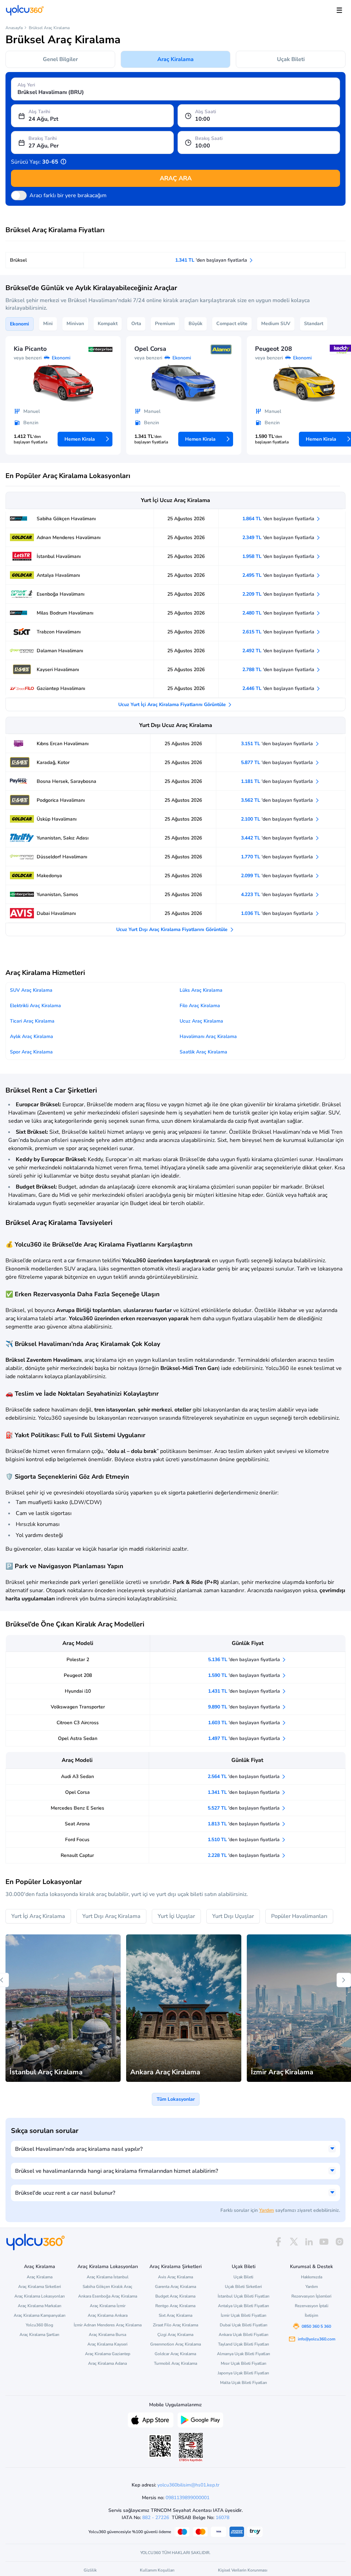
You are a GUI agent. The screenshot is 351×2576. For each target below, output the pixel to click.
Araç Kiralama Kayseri (107, 2344)
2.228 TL (244, 1855)
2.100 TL (278, 819)
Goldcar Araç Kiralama (175, 2354)
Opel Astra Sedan (78, 1738)
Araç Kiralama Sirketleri (40, 2287)
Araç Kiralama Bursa (107, 2335)
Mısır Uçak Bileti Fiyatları (244, 2363)
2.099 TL (278, 876)
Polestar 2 (78, 1660)
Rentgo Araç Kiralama (175, 2306)
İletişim (311, 2315)
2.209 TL (279, 594)
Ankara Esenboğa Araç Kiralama (108, 2296)
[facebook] (278, 2242)
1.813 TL (244, 1824)
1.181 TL (278, 781)
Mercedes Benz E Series (77, 1808)
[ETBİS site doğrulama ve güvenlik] (191, 2447)
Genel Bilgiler (60, 59)
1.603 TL (245, 1723)
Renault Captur (77, 1855)
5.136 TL (245, 1660)
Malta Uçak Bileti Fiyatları (244, 2383)
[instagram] (339, 2242)
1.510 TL (244, 1840)
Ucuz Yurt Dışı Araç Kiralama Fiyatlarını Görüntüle (173, 929)
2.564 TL (244, 1776)
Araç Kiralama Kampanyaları (40, 2315)
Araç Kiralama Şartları (39, 2335)
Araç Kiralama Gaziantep (108, 2354)
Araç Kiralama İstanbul (108, 2277)
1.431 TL (245, 1691)
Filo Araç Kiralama (200, 1006)
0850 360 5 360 (316, 2326)
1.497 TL (245, 1738)
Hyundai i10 (78, 1691)
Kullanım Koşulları (157, 2570)
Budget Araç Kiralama (175, 2296)
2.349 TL (279, 538)
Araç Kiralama (175, 59)
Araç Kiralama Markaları (40, 2306)
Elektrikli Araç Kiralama (35, 1006)
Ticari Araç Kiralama (32, 1021)
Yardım (267, 2210)
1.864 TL (279, 519)
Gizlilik (90, 2570)
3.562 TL (278, 800)
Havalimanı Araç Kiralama (208, 1036)
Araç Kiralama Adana (107, 2363)
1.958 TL (279, 556)
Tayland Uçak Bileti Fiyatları (244, 2344)
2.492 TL (279, 651)
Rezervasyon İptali (312, 2306)
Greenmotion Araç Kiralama (175, 2344)
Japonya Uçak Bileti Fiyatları (243, 2373)
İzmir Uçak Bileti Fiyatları (244, 2315)
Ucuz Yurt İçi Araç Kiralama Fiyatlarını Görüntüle (173, 705)
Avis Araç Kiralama (175, 2277)
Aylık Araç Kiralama (32, 1036)
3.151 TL (278, 744)
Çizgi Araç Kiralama (175, 2335)
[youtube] (324, 2242)
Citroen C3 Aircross (78, 1723)
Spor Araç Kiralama (31, 1052)
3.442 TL (278, 838)
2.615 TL (279, 632)
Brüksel (18, 260)
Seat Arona (77, 1824)
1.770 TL (278, 857)
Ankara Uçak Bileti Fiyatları (244, 2335)
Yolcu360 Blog (39, 2325)
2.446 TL (279, 688)
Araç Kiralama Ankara (108, 2315)
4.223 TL (278, 895)
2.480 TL (279, 613)
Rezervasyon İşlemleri (311, 2296)
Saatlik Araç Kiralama (203, 1052)
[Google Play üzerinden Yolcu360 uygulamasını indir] (200, 2419)
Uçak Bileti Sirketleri (243, 2287)
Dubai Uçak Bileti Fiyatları (244, 2325)
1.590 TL (245, 1675)
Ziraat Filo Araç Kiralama (175, 2325)
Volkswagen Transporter (78, 1707)
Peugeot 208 (78, 1675)
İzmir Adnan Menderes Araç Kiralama (107, 2325)
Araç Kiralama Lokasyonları (40, 2296)
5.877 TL (278, 762)
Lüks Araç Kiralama (201, 990)
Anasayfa (14, 28)
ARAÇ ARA (176, 178)
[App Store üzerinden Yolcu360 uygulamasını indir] (151, 2419)
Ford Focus (77, 1840)
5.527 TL (244, 1808)
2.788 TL (279, 670)
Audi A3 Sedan (77, 1776)
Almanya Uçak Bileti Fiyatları (244, 2354)
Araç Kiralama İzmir (108, 2306)
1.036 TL (278, 913)
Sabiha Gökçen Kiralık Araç (107, 2287)
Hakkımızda (312, 2277)
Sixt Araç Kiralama (175, 2315)
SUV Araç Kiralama (31, 990)
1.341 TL (212, 260)
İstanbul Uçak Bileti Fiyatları (244, 2296)
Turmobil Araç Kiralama (175, 2363)
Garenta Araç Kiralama (175, 2287)
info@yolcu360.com (317, 2339)
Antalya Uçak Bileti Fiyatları (244, 2306)
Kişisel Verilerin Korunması (243, 2570)
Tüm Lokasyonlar (176, 2099)
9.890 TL (245, 1707)
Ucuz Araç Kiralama (201, 1021)
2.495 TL (279, 575)
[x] (294, 2242)
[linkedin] (309, 2242)
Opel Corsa (77, 1792)
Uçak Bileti (291, 59)
